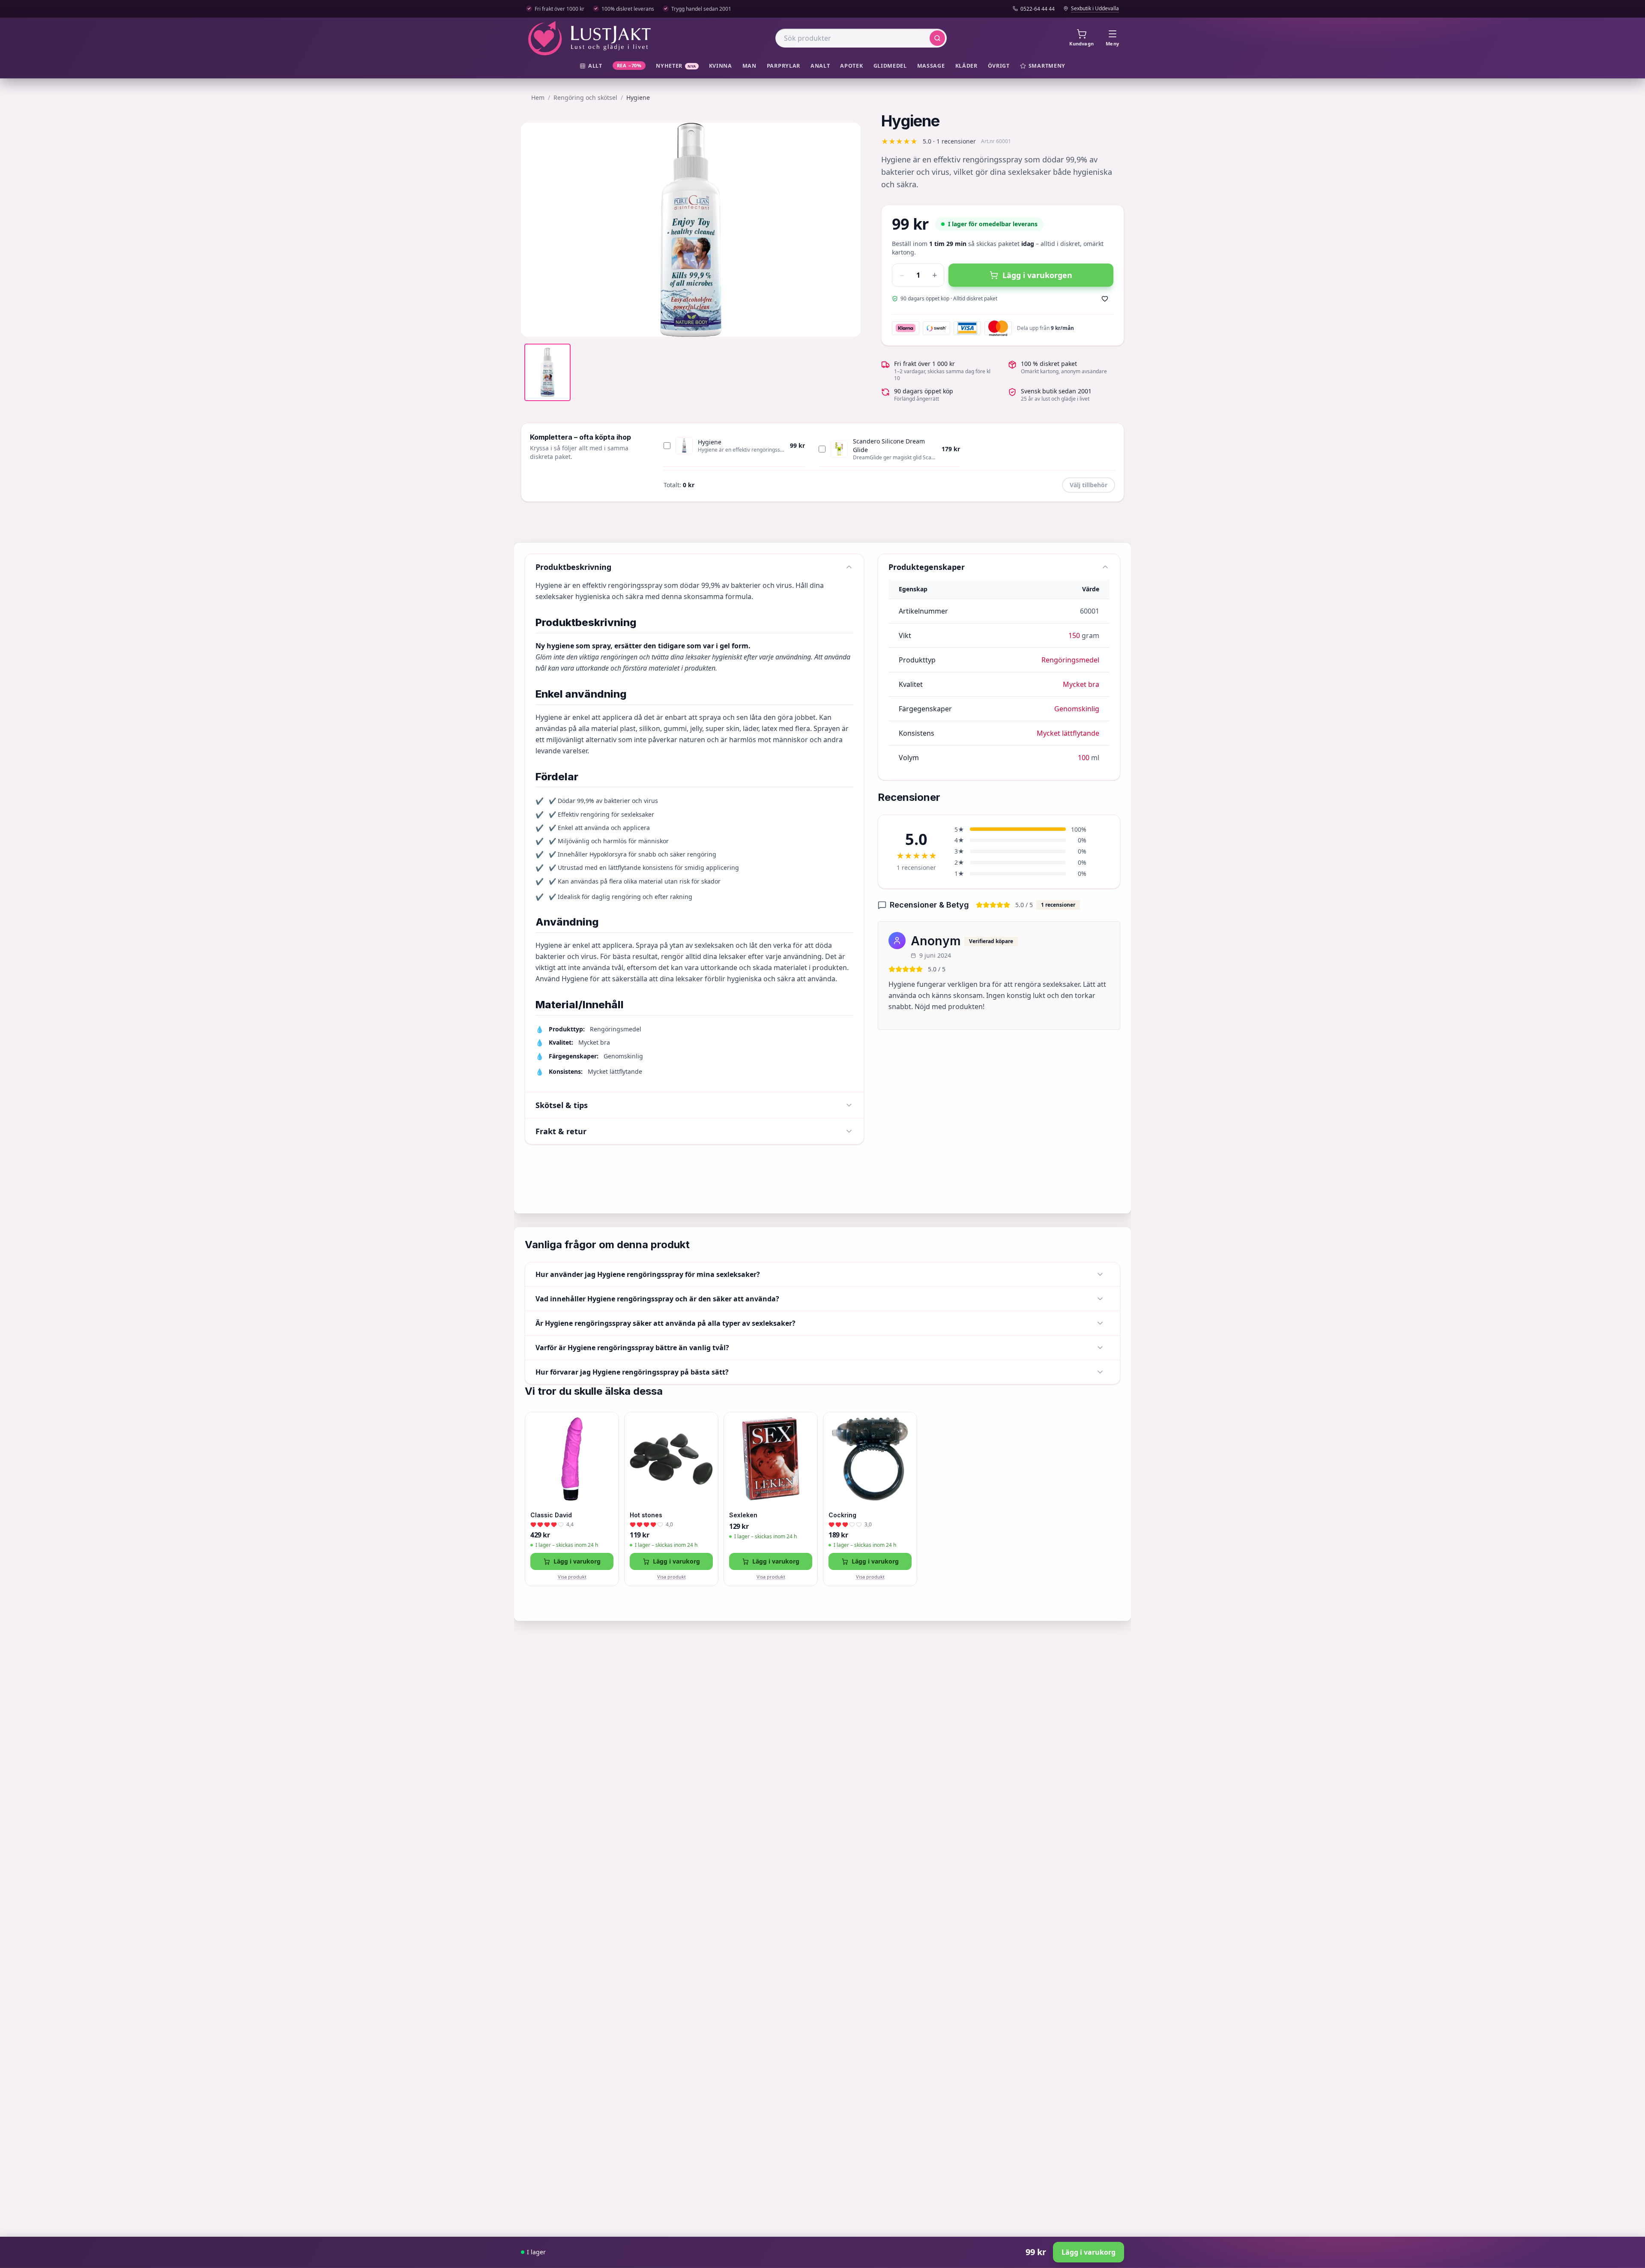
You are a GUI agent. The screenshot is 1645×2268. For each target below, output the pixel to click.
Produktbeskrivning (573, 567)
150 (1074, 635)
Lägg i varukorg (577, 1561)
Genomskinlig (1077, 709)
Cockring (842, 1515)
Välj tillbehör (1089, 485)
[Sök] (937, 38)
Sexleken (743, 1515)
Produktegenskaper (927, 567)
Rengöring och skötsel (585, 97)
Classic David (551, 1515)
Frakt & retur (561, 1131)
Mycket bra (1081, 684)
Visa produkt (572, 1577)
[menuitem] (591, 66)
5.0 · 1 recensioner (949, 141)
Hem (538, 97)
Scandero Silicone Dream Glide (889, 445)
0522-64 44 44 (1038, 9)
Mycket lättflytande (1068, 733)
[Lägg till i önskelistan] (1105, 299)
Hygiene (710, 442)
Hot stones (646, 1515)
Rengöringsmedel (1070, 660)
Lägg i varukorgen (1037, 275)
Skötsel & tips (562, 1105)
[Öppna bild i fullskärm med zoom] (848, 324)
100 (1084, 758)
